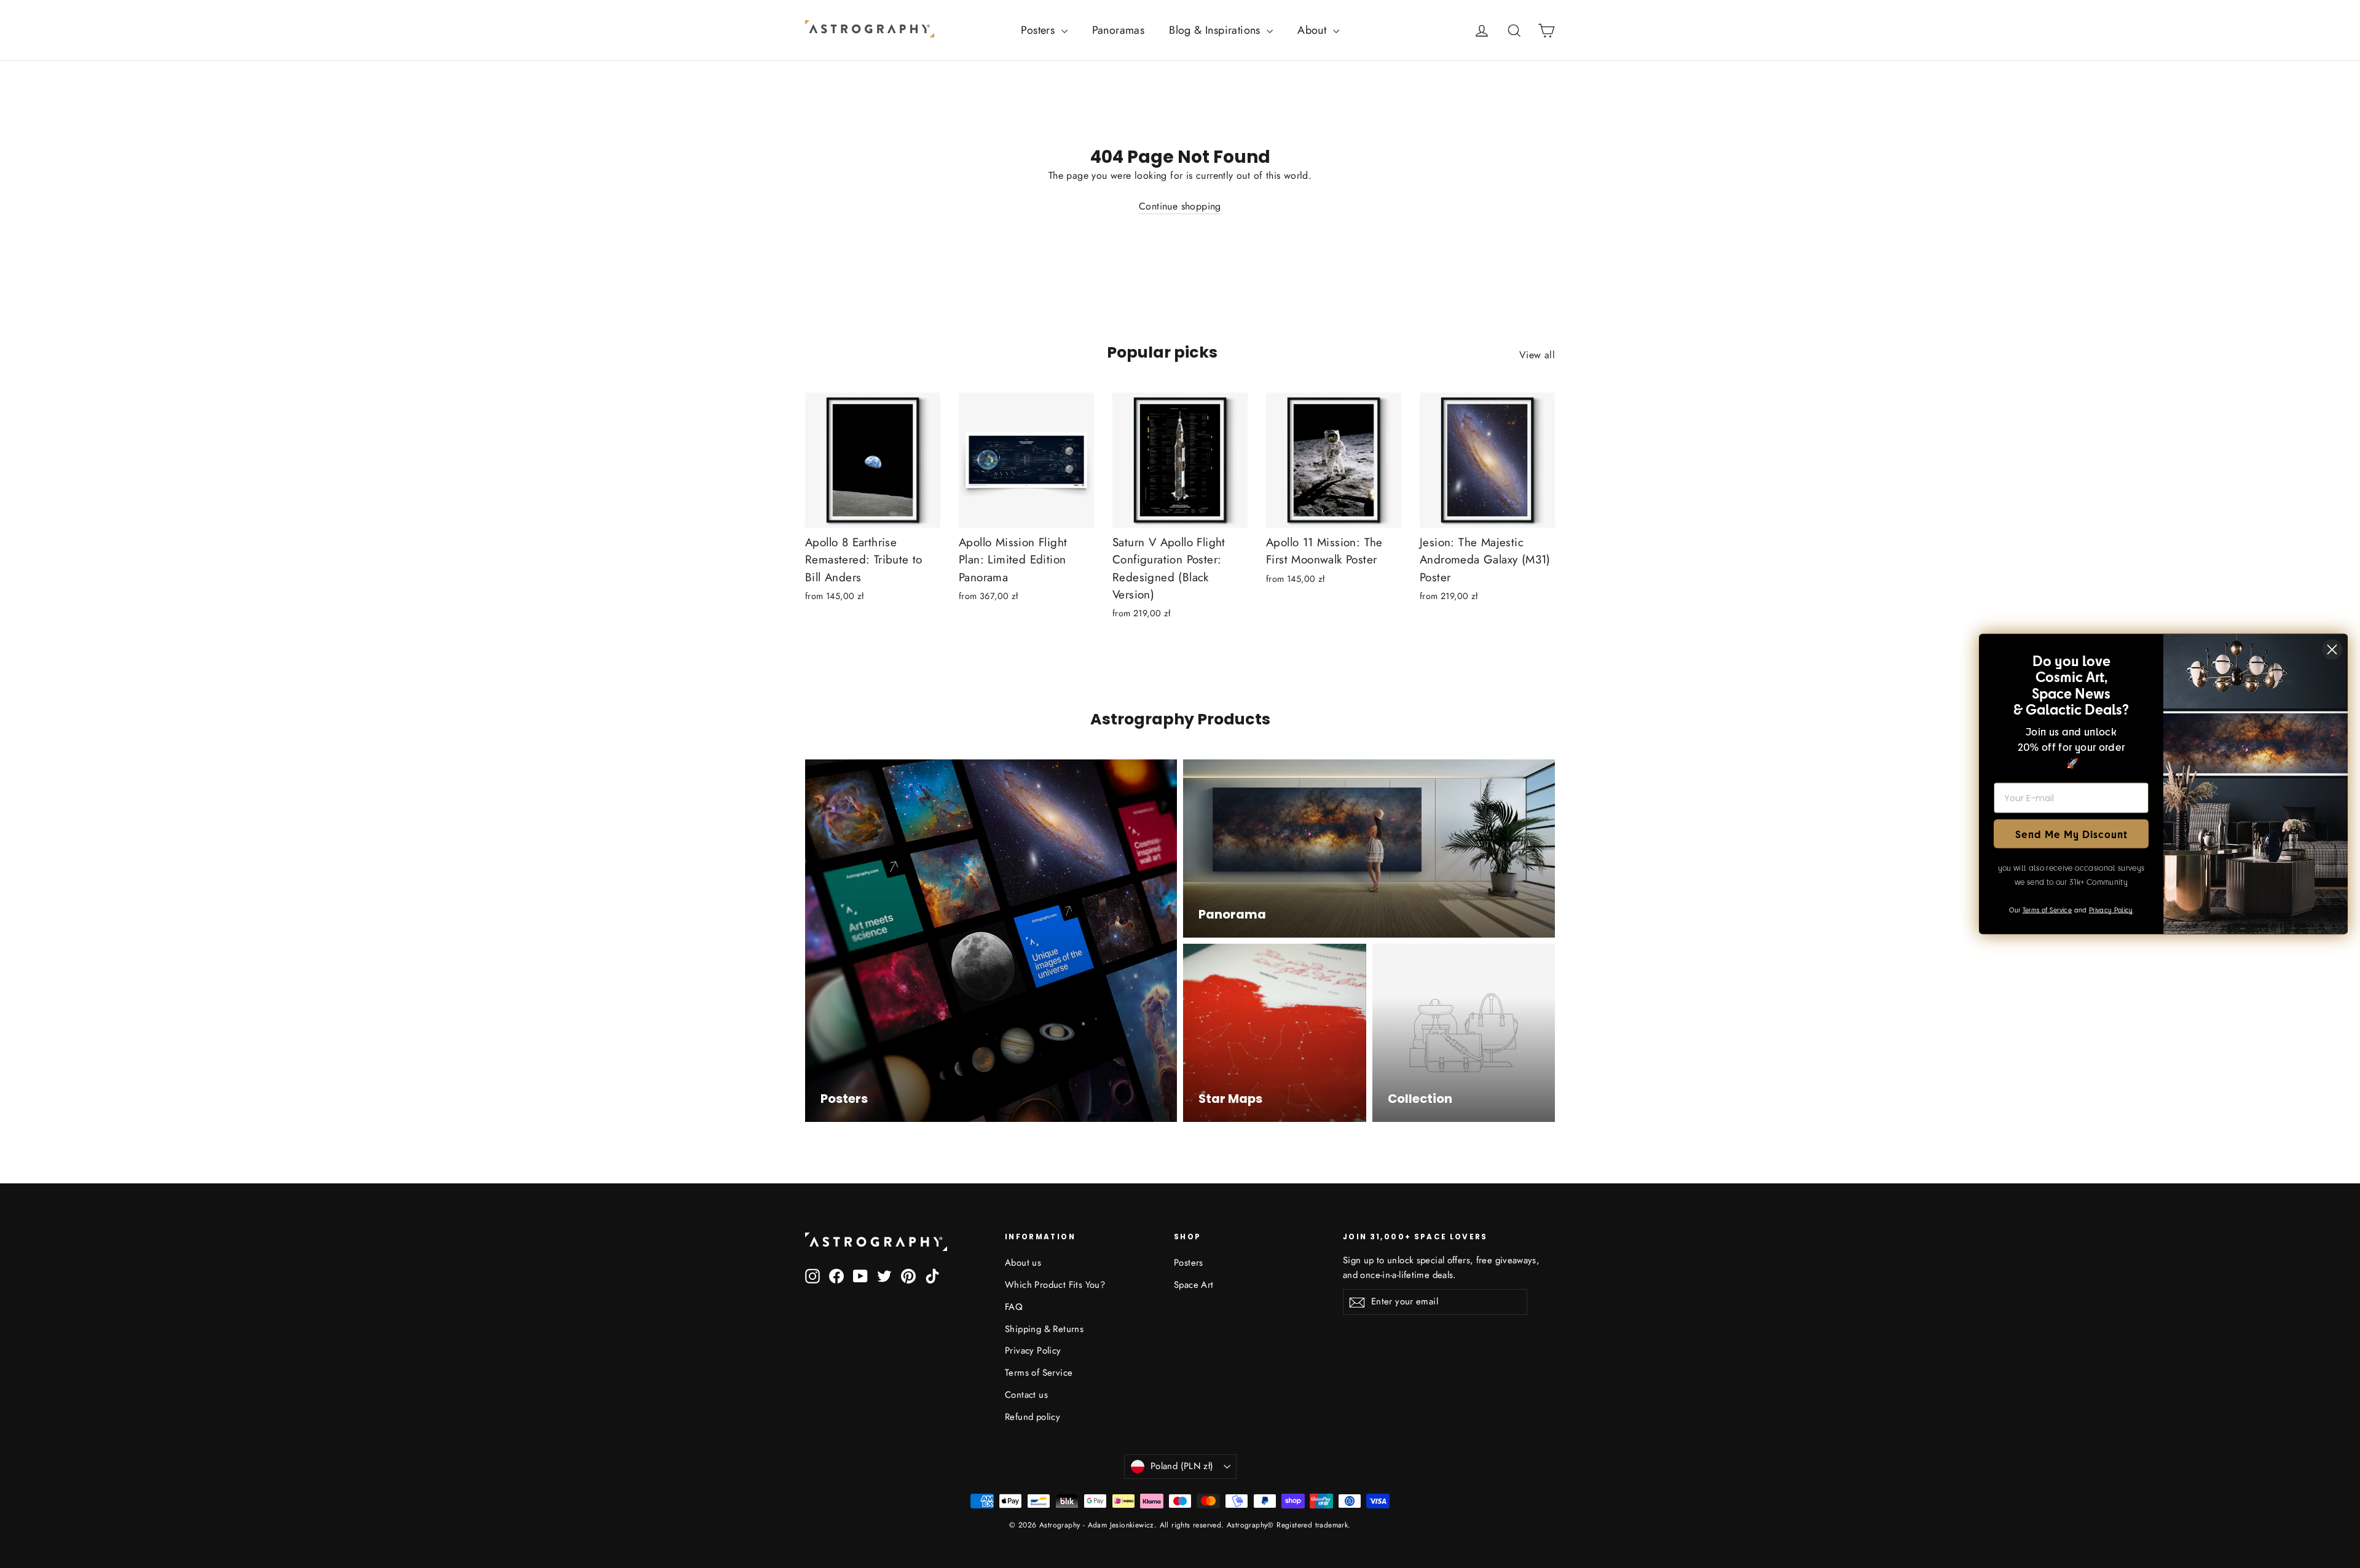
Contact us (1026, 1395)
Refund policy (1032, 1417)
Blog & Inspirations (1216, 30)
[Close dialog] (2332, 650)
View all (1537, 355)
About (1313, 30)
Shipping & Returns (1044, 1329)
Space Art (1194, 1285)
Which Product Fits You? (1055, 1285)
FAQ (1014, 1307)
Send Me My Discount (2071, 833)
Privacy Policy (1033, 1350)
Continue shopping (1180, 206)
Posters (1039, 30)
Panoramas (1119, 30)
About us (1023, 1263)
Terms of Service (1039, 1373)
